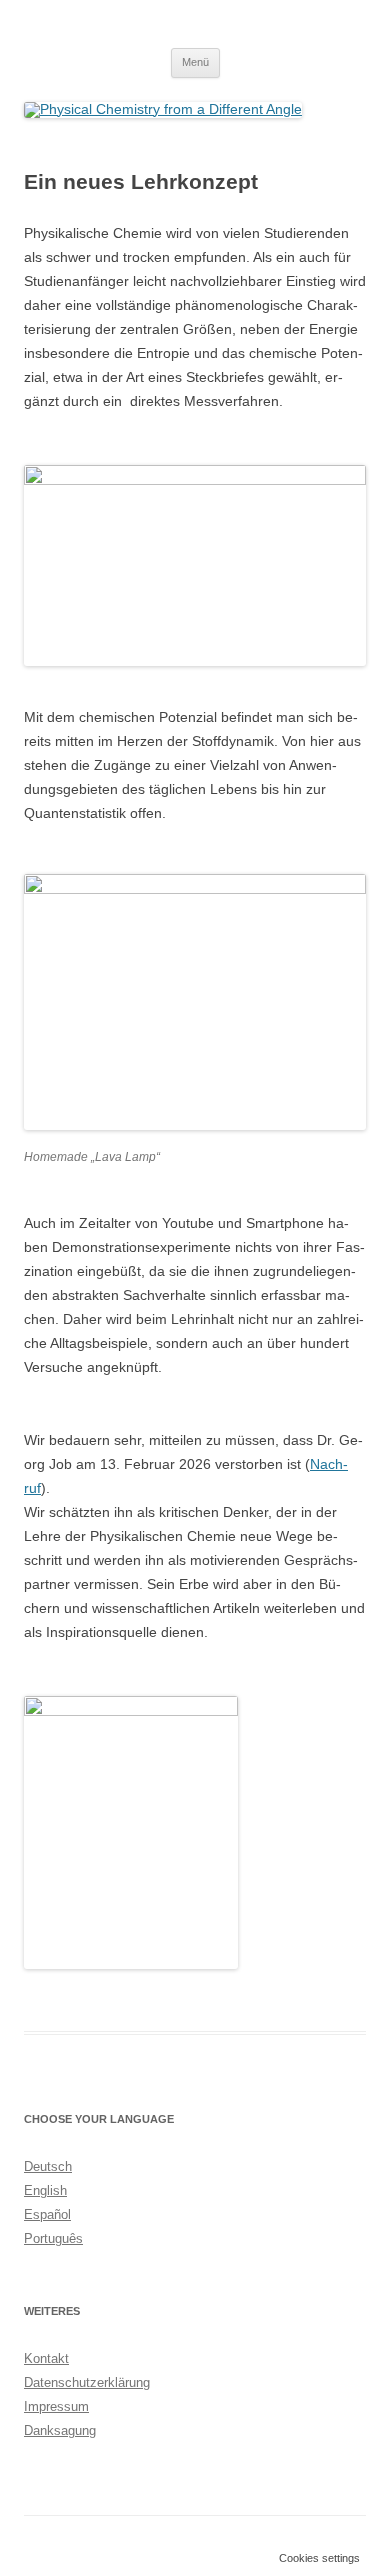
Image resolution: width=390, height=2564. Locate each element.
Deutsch (48, 2166)
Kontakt (46, 2358)
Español (47, 2214)
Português (53, 2238)
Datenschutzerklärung (87, 2382)
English (45, 2190)
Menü (195, 62)
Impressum (56, 2406)
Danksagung (60, 2430)
